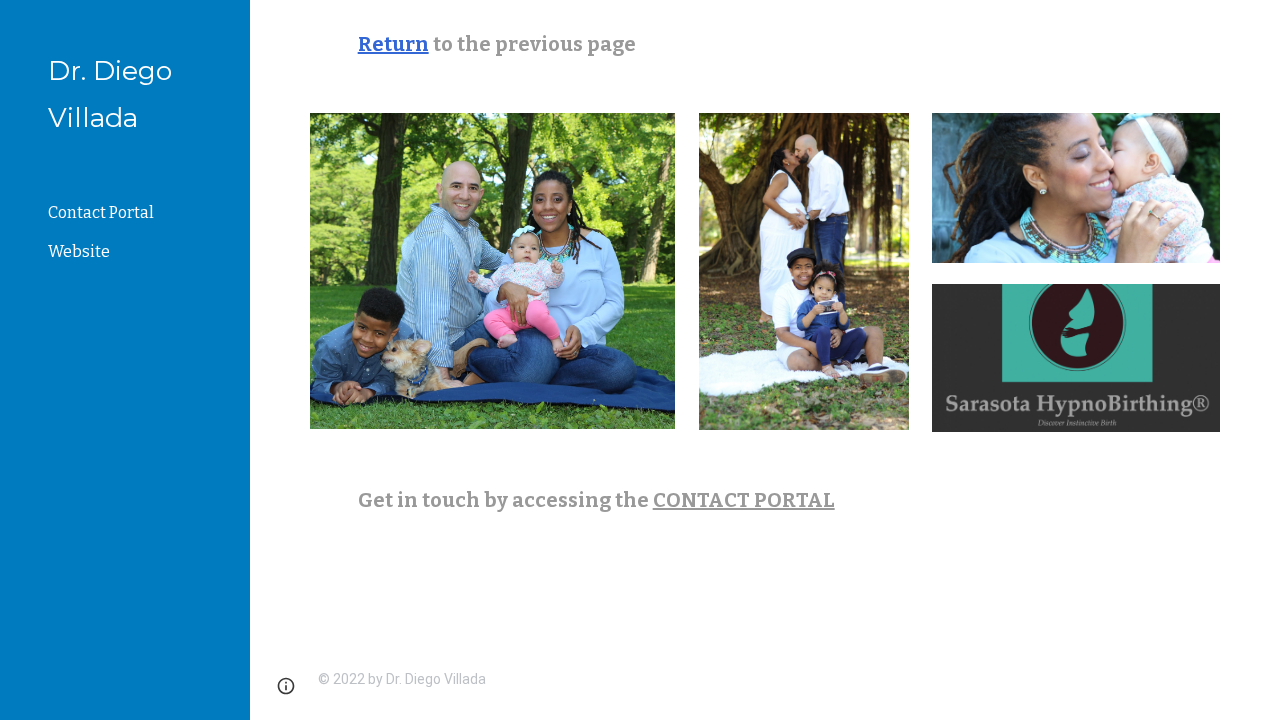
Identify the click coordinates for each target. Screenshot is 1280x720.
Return (393, 44)
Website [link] (79, 251)
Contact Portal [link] (101, 212)
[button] (1256, 28)
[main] (765, 44)
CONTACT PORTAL (744, 500)
